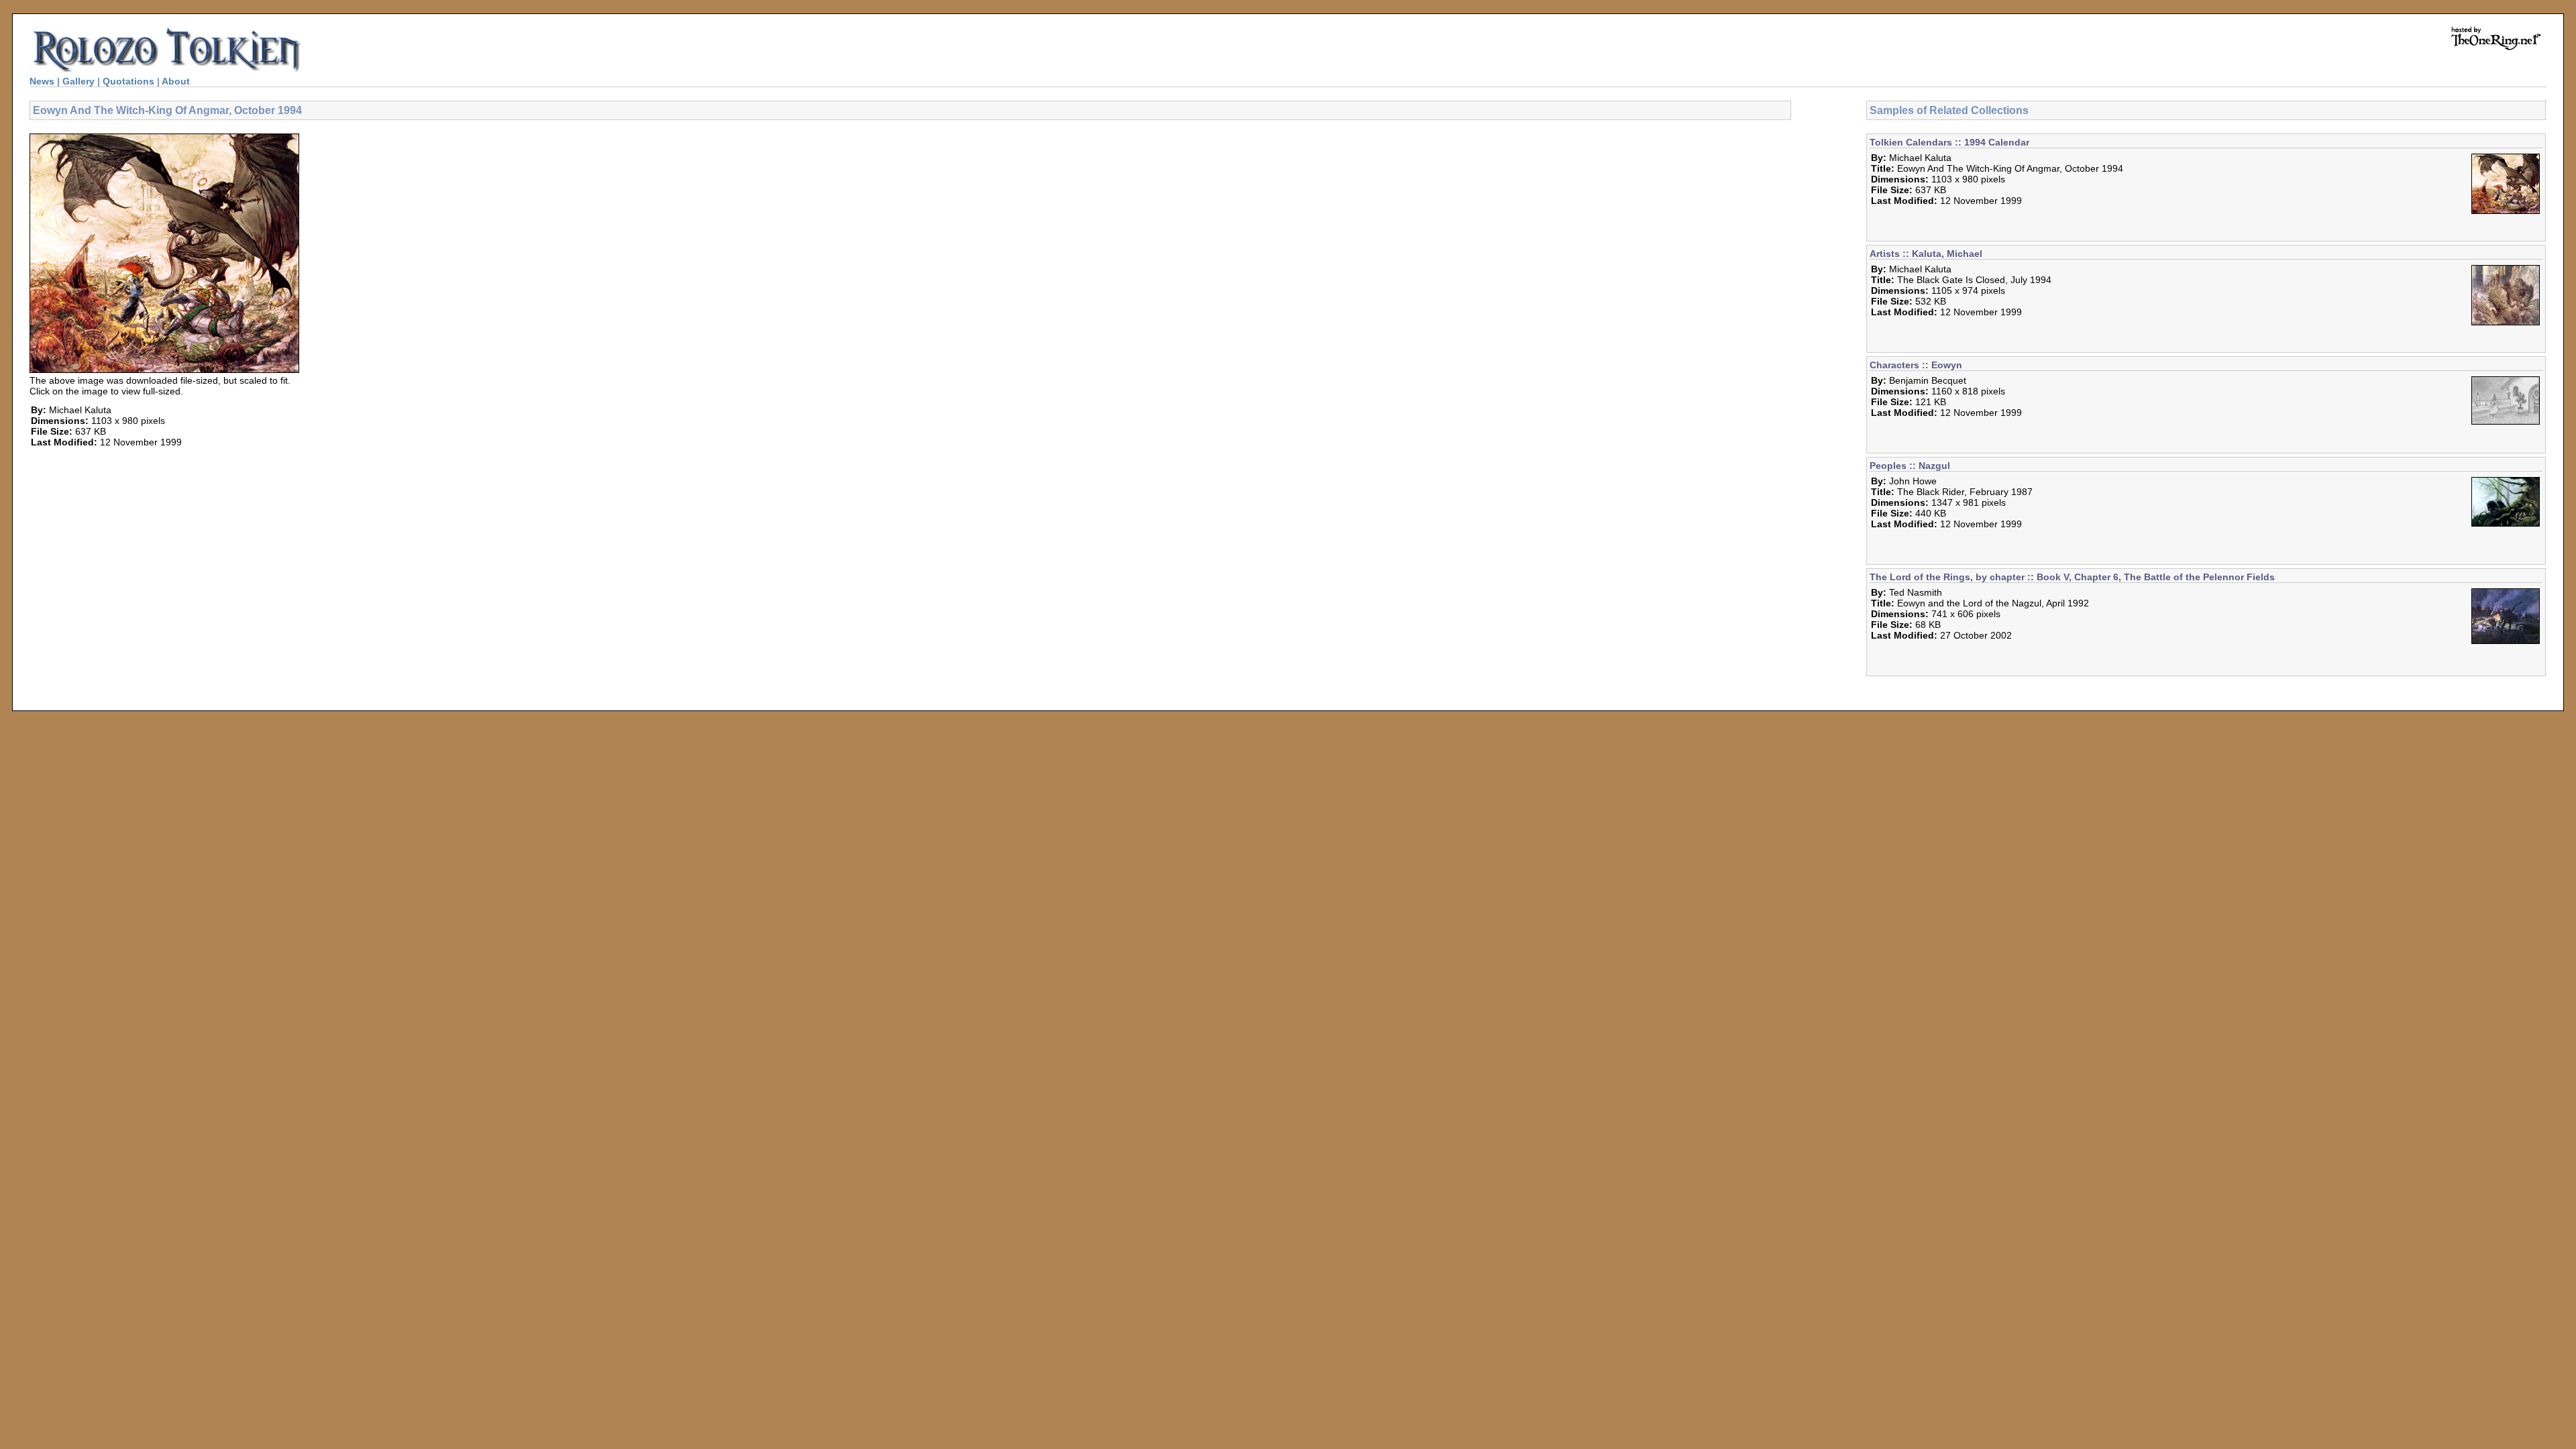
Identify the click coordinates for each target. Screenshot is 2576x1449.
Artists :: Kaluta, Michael (1926, 254)
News (42, 81)
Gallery (78, 81)
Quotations (128, 81)
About (176, 81)
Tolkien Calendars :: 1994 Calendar (1949, 142)
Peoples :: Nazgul (1910, 466)
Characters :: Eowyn (1916, 365)
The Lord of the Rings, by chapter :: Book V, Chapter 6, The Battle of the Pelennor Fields (2072, 577)
